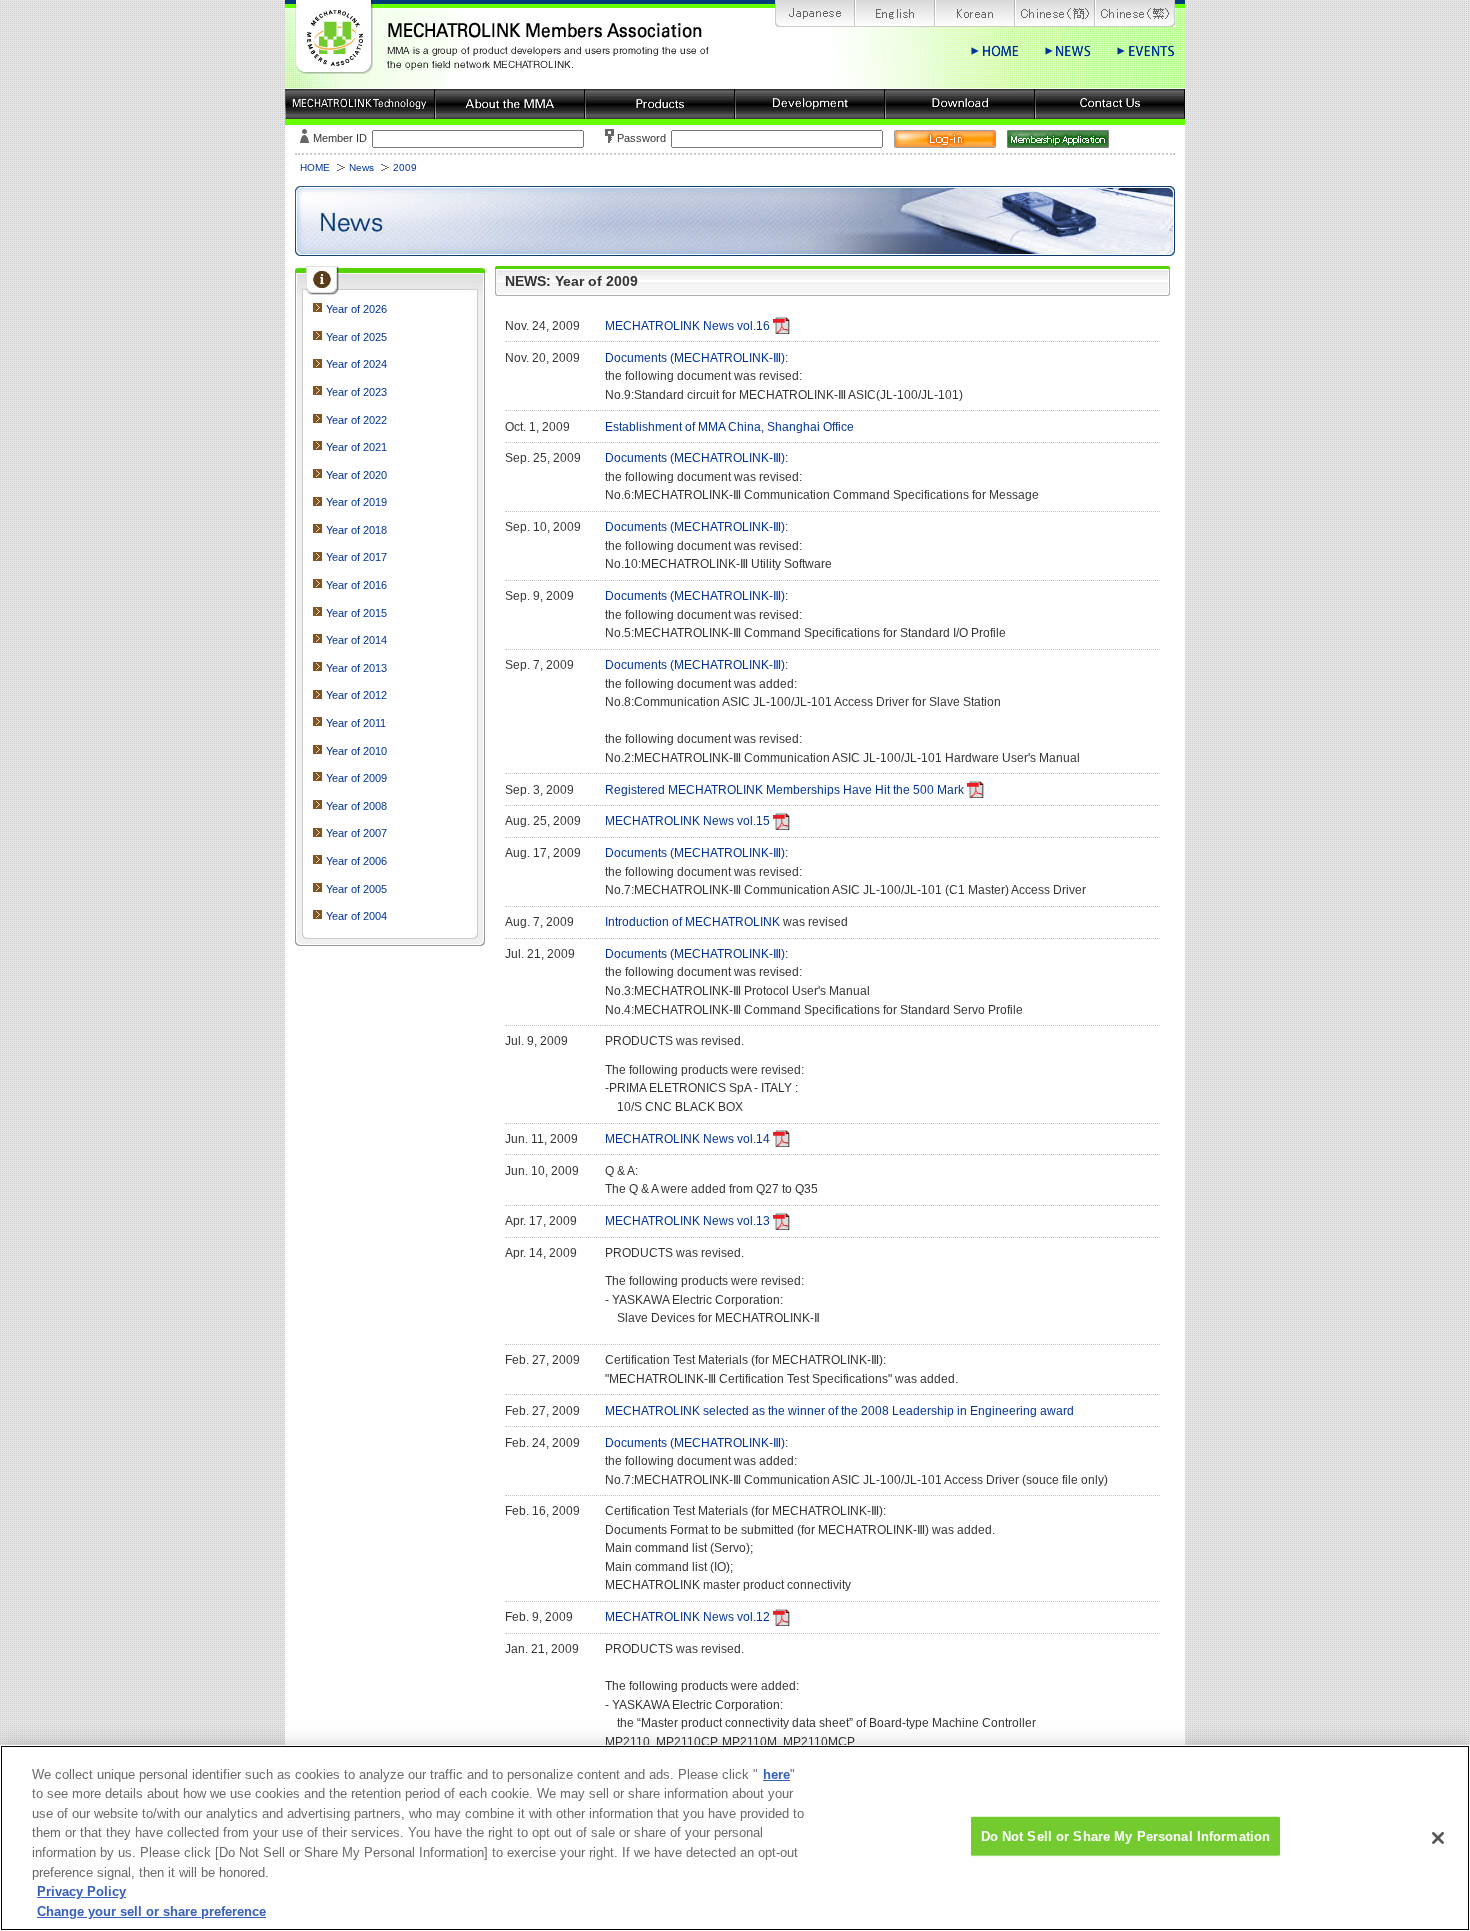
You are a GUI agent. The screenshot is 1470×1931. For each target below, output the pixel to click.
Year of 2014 (356, 640)
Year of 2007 (356, 833)
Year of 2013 (356, 668)
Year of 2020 (356, 475)
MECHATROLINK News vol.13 (687, 1221)
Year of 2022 (356, 420)
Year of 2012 (356, 695)
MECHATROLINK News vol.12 (687, 1617)
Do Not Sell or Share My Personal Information (1126, 1836)
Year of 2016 (356, 585)
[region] (735, 1838)
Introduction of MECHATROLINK (692, 922)
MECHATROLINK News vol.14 (687, 1139)
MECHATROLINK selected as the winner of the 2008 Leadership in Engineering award (839, 1411)
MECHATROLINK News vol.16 (687, 326)
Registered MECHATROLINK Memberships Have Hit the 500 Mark (784, 790)
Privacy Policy (81, 1891)
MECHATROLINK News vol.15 (687, 821)
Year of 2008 (356, 806)
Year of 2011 (356, 723)
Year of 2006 (356, 861)
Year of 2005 (356, 889)
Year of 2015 (356, 613)
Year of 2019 (356, 502)
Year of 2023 (356, 392)
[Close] (1438, 1838)
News (361, 167)
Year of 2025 (356, 337)
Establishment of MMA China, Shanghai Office (729, 427)
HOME (315, 167)
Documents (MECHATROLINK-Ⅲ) (695, 358)
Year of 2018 (356, 530)
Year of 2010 (356, 751)
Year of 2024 (356, 364)
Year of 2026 (356, 309)
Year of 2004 (356, 916)
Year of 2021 (356, 447)
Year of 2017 (356, 557)
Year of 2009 (356, 778)
